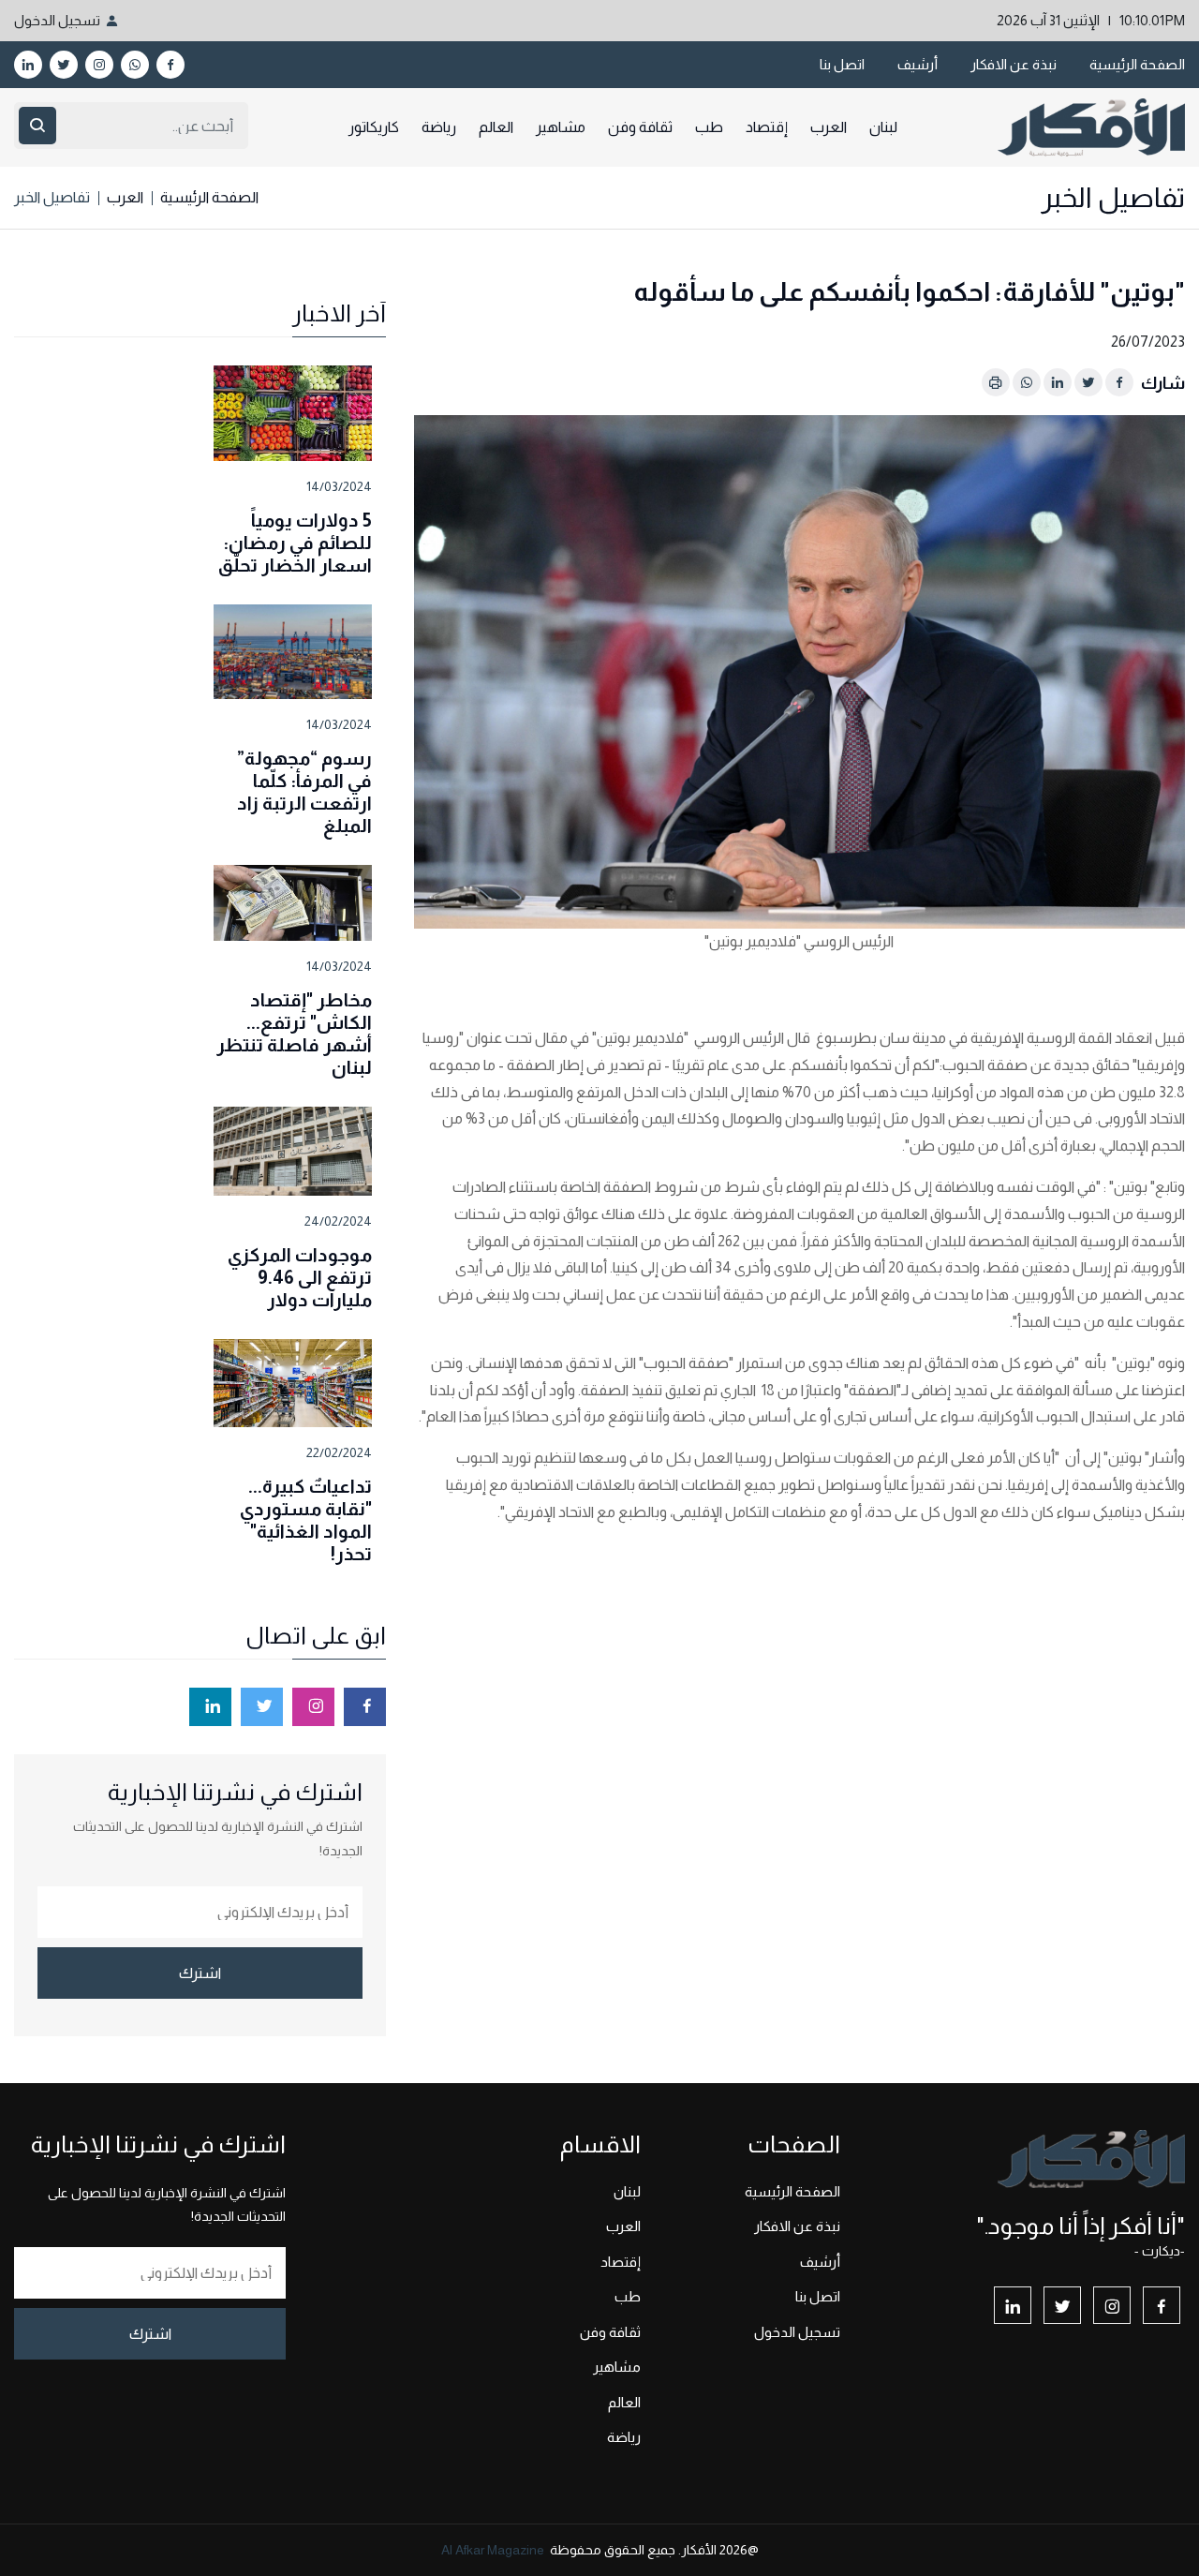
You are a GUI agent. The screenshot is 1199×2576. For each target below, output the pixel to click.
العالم (496, 127)
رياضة (439, 127)
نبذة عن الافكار (1014, 64)
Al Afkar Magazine (493, 2550)
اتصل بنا (842, 64)
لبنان (883, 127)
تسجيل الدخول (57, 20)
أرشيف (918, 64)
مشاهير (561, 127)
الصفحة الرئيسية (1137, 64)
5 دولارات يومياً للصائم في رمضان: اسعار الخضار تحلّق (295, 543)
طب (709, 127)
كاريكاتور (374, 127)
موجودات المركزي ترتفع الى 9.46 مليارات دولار (300, 1277)
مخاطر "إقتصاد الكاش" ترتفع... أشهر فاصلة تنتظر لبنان (294, 1034)
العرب (829, 127)
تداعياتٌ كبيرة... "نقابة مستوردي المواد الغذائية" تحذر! (306, 1520)
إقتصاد (767, 127)
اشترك (200, 1973)
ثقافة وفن (640, 127)
